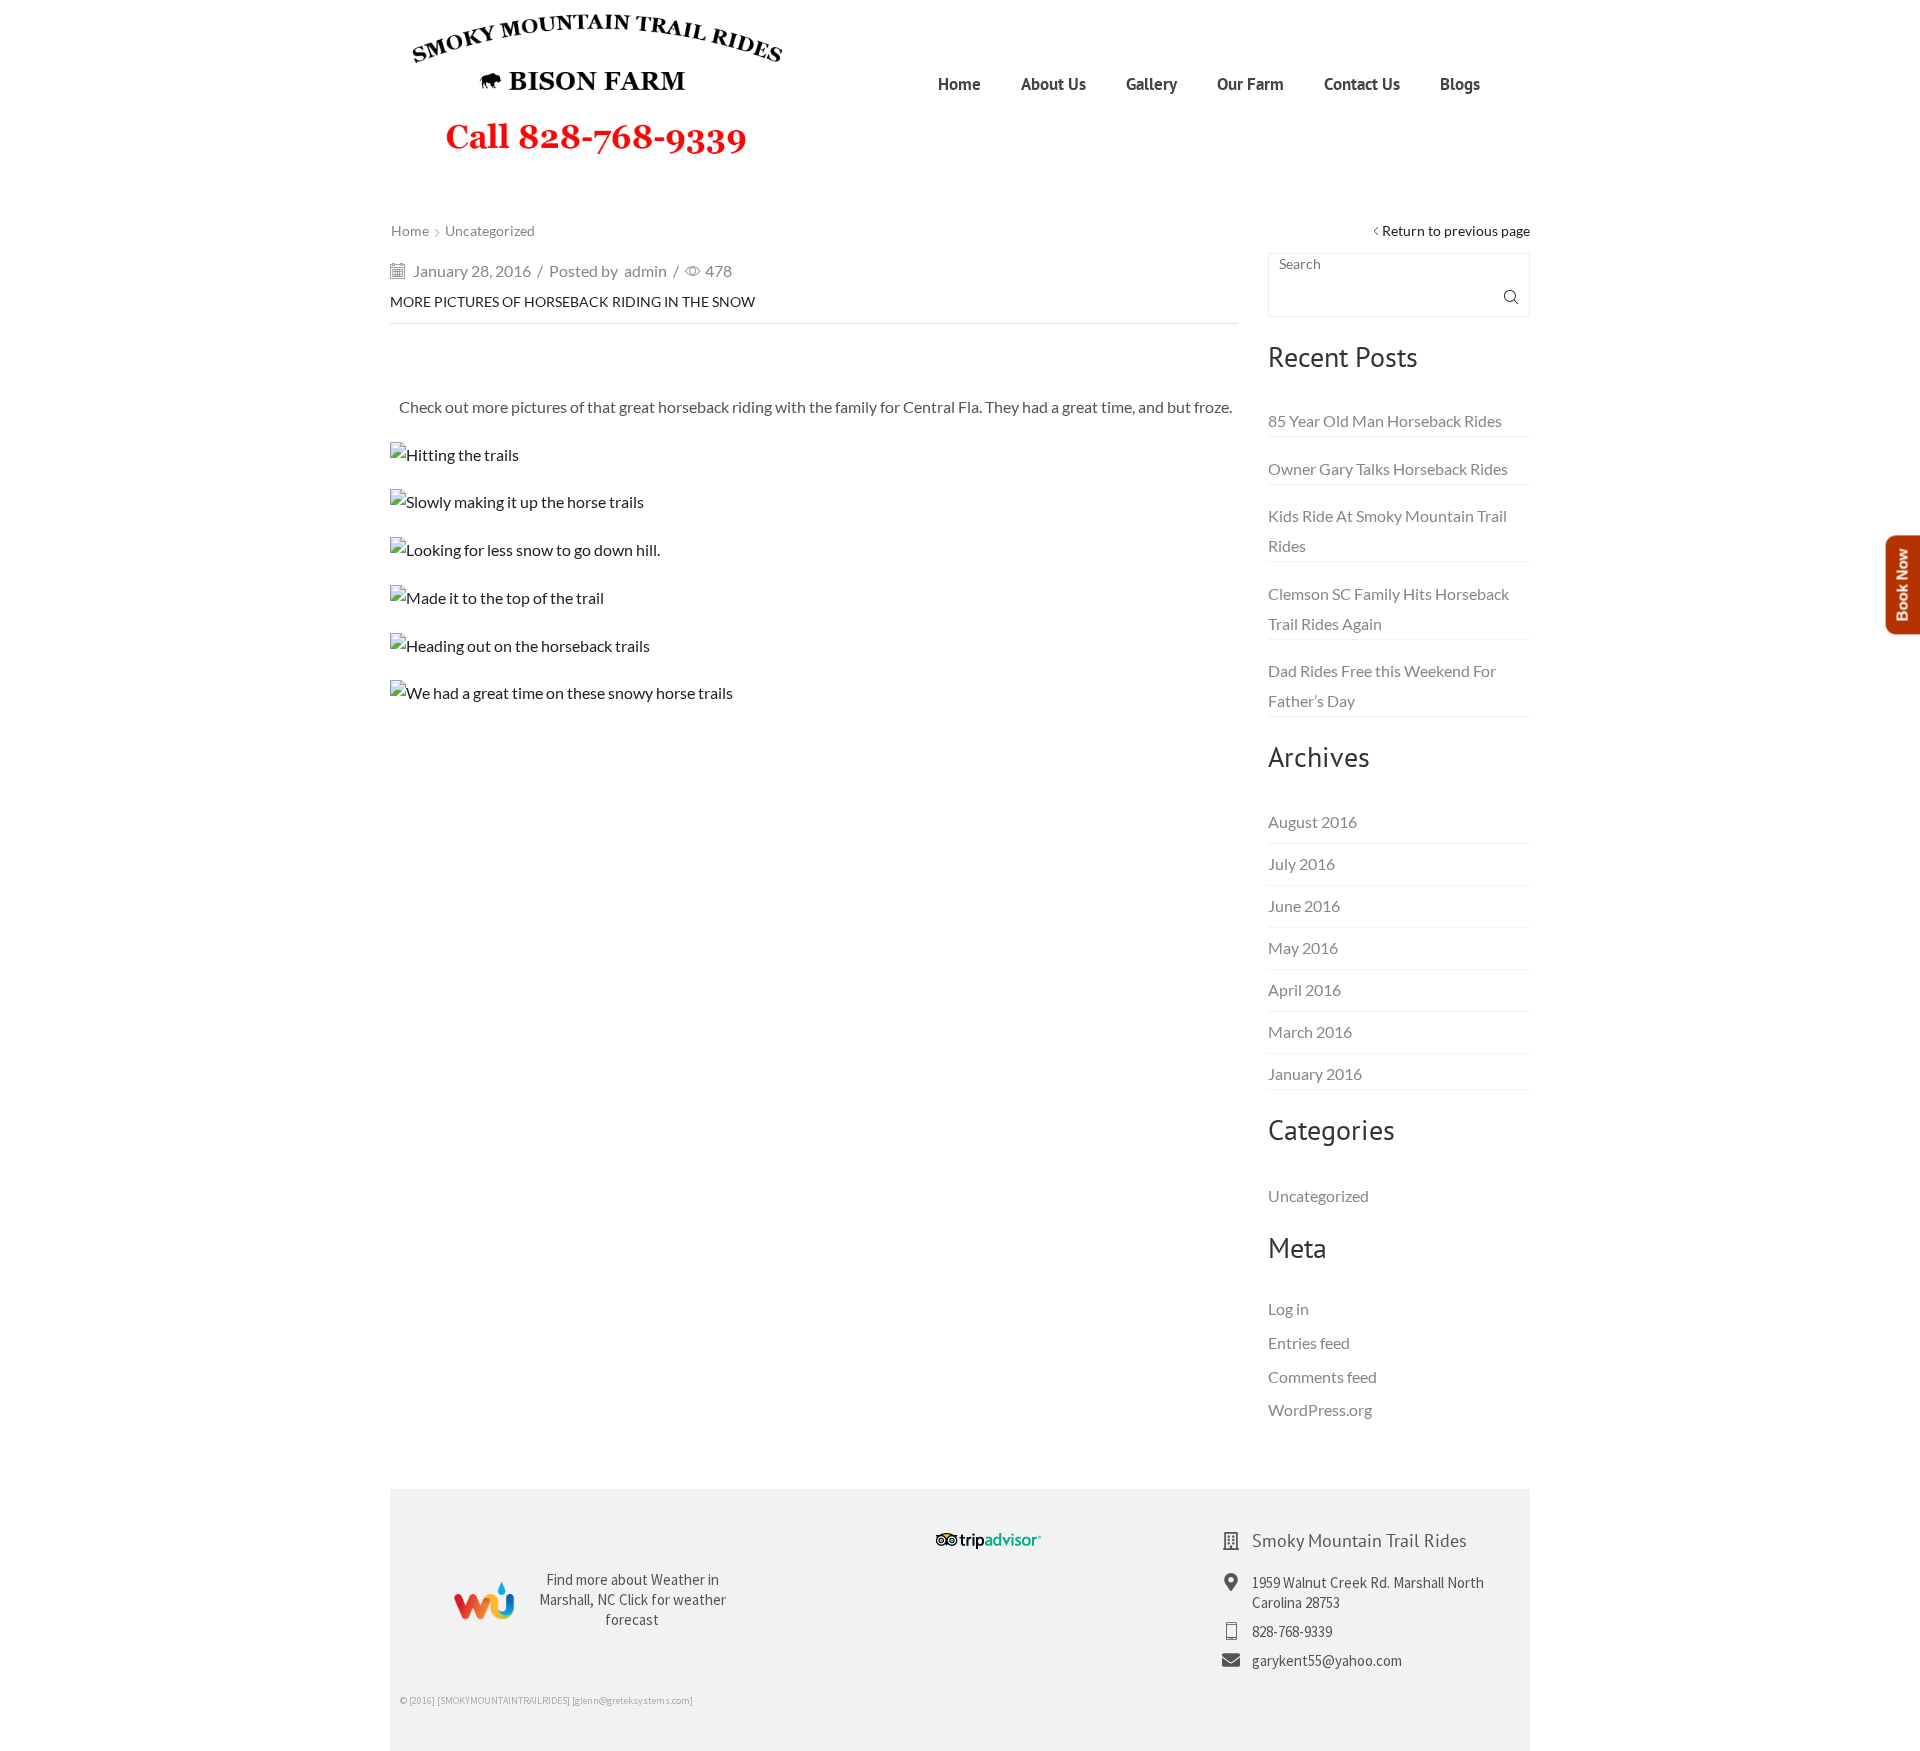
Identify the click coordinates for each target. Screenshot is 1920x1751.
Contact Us (1362, 84)
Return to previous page (1456, 230)
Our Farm (1250, 84)
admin (645, 270)
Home (959, 84)
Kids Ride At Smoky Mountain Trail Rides (1387, 530)
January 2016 (1315, 1073)
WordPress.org (1320, 1409)
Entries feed (1309, 1342)
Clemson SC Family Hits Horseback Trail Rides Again (1388, 608)
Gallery (1151, 84)
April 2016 (1304, 989)
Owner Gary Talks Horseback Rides (1388, 468)
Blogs (1460, 84)
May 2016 (1303, 947)
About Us (1053, 84)
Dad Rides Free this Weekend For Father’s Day (1382, 685)
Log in (1288, 1308)
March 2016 (1310, 1031)
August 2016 (1312, 821)
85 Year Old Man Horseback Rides (1385, 420)
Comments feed (1322, 1376)
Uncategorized (490, 230)
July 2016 (1301, 863)
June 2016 (1304, 905)
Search (1300, 263)
